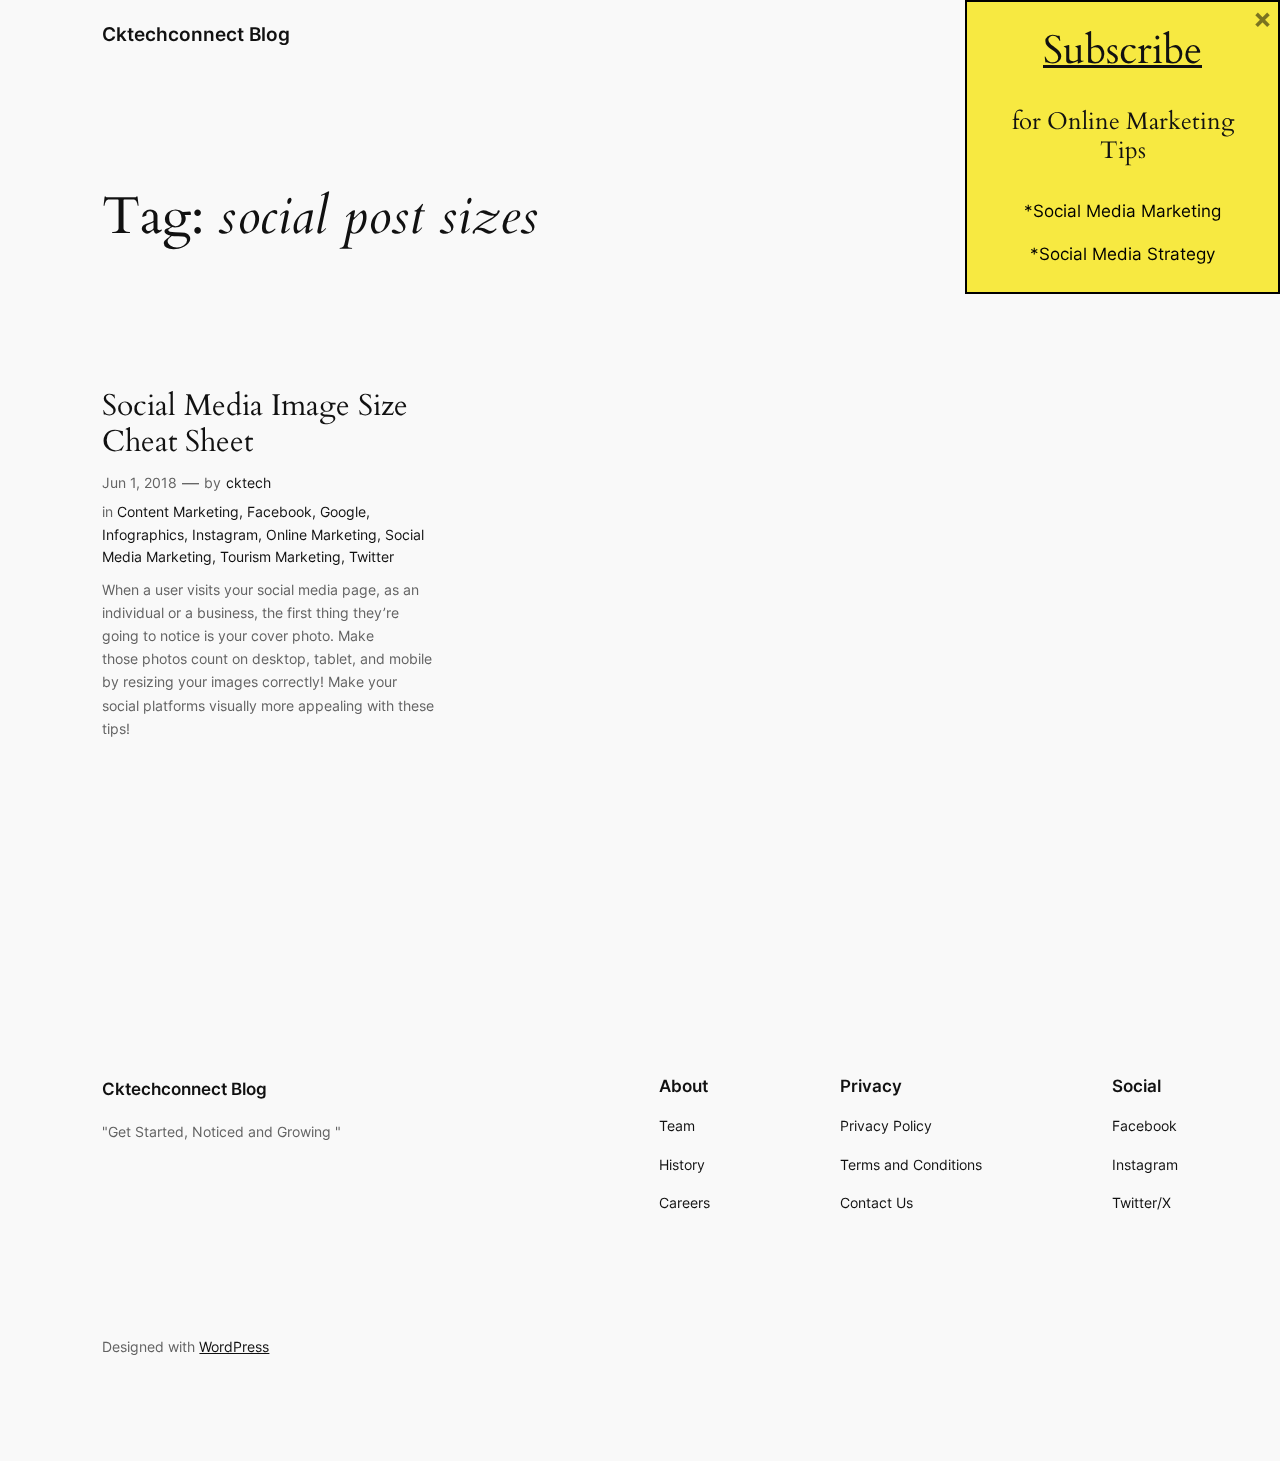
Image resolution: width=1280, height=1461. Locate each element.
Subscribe (1122, 50)
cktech (248, 482)
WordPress (234, 1346)
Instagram (225, 534)
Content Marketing (178, 511)
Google (343, 511)
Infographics (143, 534)
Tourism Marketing (280, 556)
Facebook (279, 511)
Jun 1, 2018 (139, 482)
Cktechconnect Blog (196, 34)
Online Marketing (321, 534)
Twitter (371, 556)
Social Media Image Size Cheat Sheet (255, 424)
